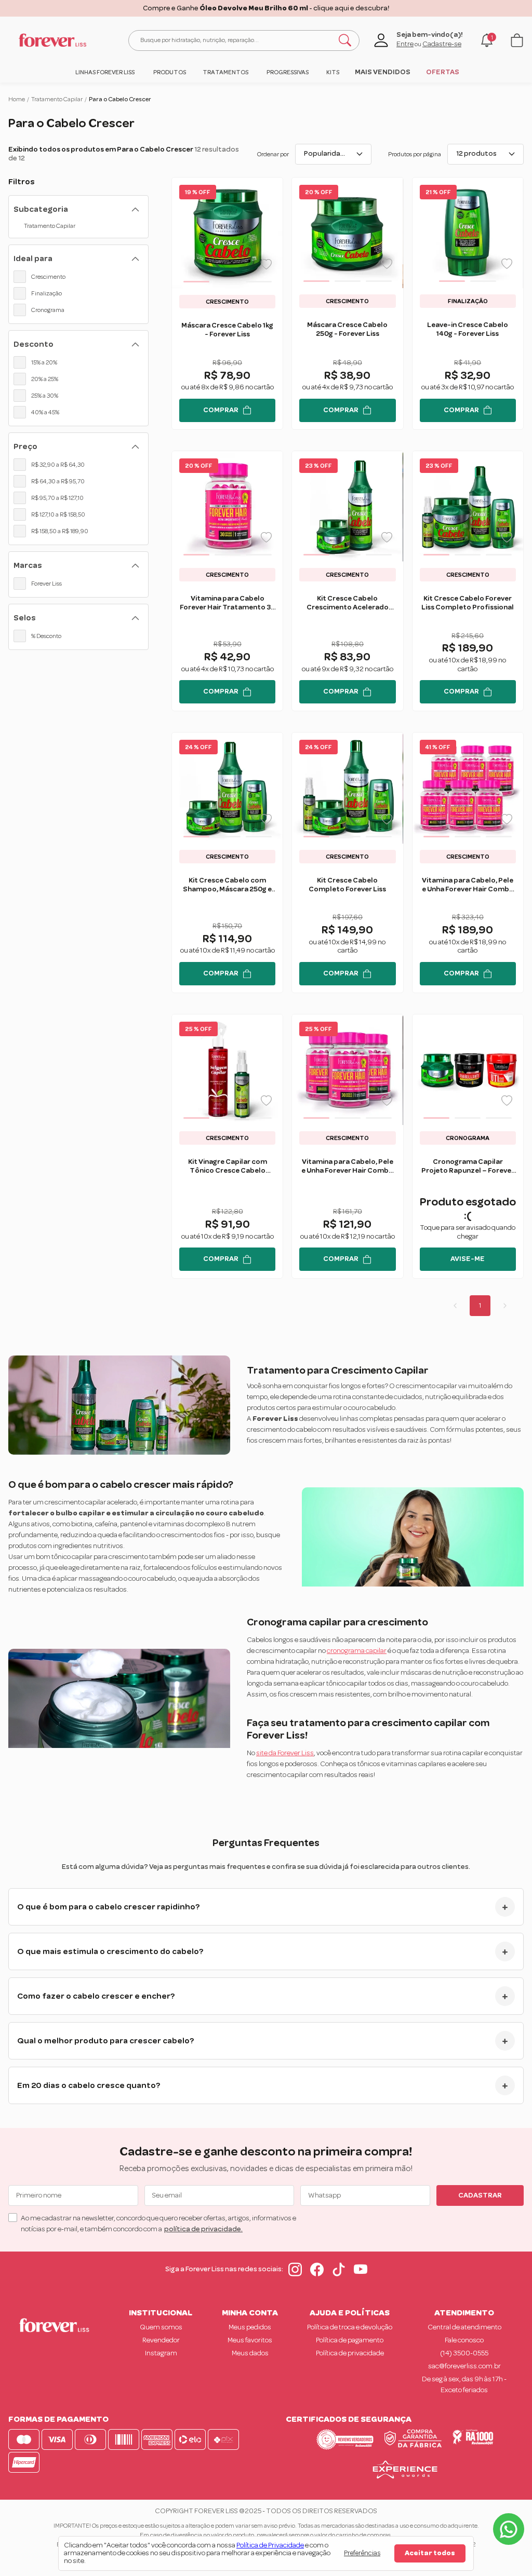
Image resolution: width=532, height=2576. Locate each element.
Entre (405, 44)
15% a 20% (44, 362)
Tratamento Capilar (57, 99)
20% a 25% (45, 379)
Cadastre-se (442, 44)
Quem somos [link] (161, 2327)
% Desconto (46, 636)
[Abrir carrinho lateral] (517, 40)
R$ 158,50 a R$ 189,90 (60, 531)
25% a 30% (45, 396)
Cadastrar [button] (480, 2195)
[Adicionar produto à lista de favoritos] (266, 264)
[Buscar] (345, 40)
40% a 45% (45, 412)
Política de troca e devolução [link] (350, 2327)
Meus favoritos (250, 2340)
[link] (105, 72)
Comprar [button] (221, 410)
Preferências (362, 2553)
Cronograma (48, 310)
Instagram (161, 2353)
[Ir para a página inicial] (52, 40)
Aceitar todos (430, 2553)
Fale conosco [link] (464, 2340)
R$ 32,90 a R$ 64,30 (58, 465)
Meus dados (250, 2353)
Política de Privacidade (270, 2545)
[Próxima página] (505, 1306)
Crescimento (48, 277)
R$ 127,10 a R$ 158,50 (58, 514)
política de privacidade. (203, 2229)
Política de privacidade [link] (350, 2353)
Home (17, 99)
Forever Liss (46, 584)
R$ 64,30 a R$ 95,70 (58, 481)
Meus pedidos (250, 2327)
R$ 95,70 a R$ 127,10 (57, 498)
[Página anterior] (455, 1306)
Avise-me (468, 1259)
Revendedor (161, 2340)
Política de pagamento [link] (350, 2340)
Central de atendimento (464, 2327)
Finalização (46, 293)
